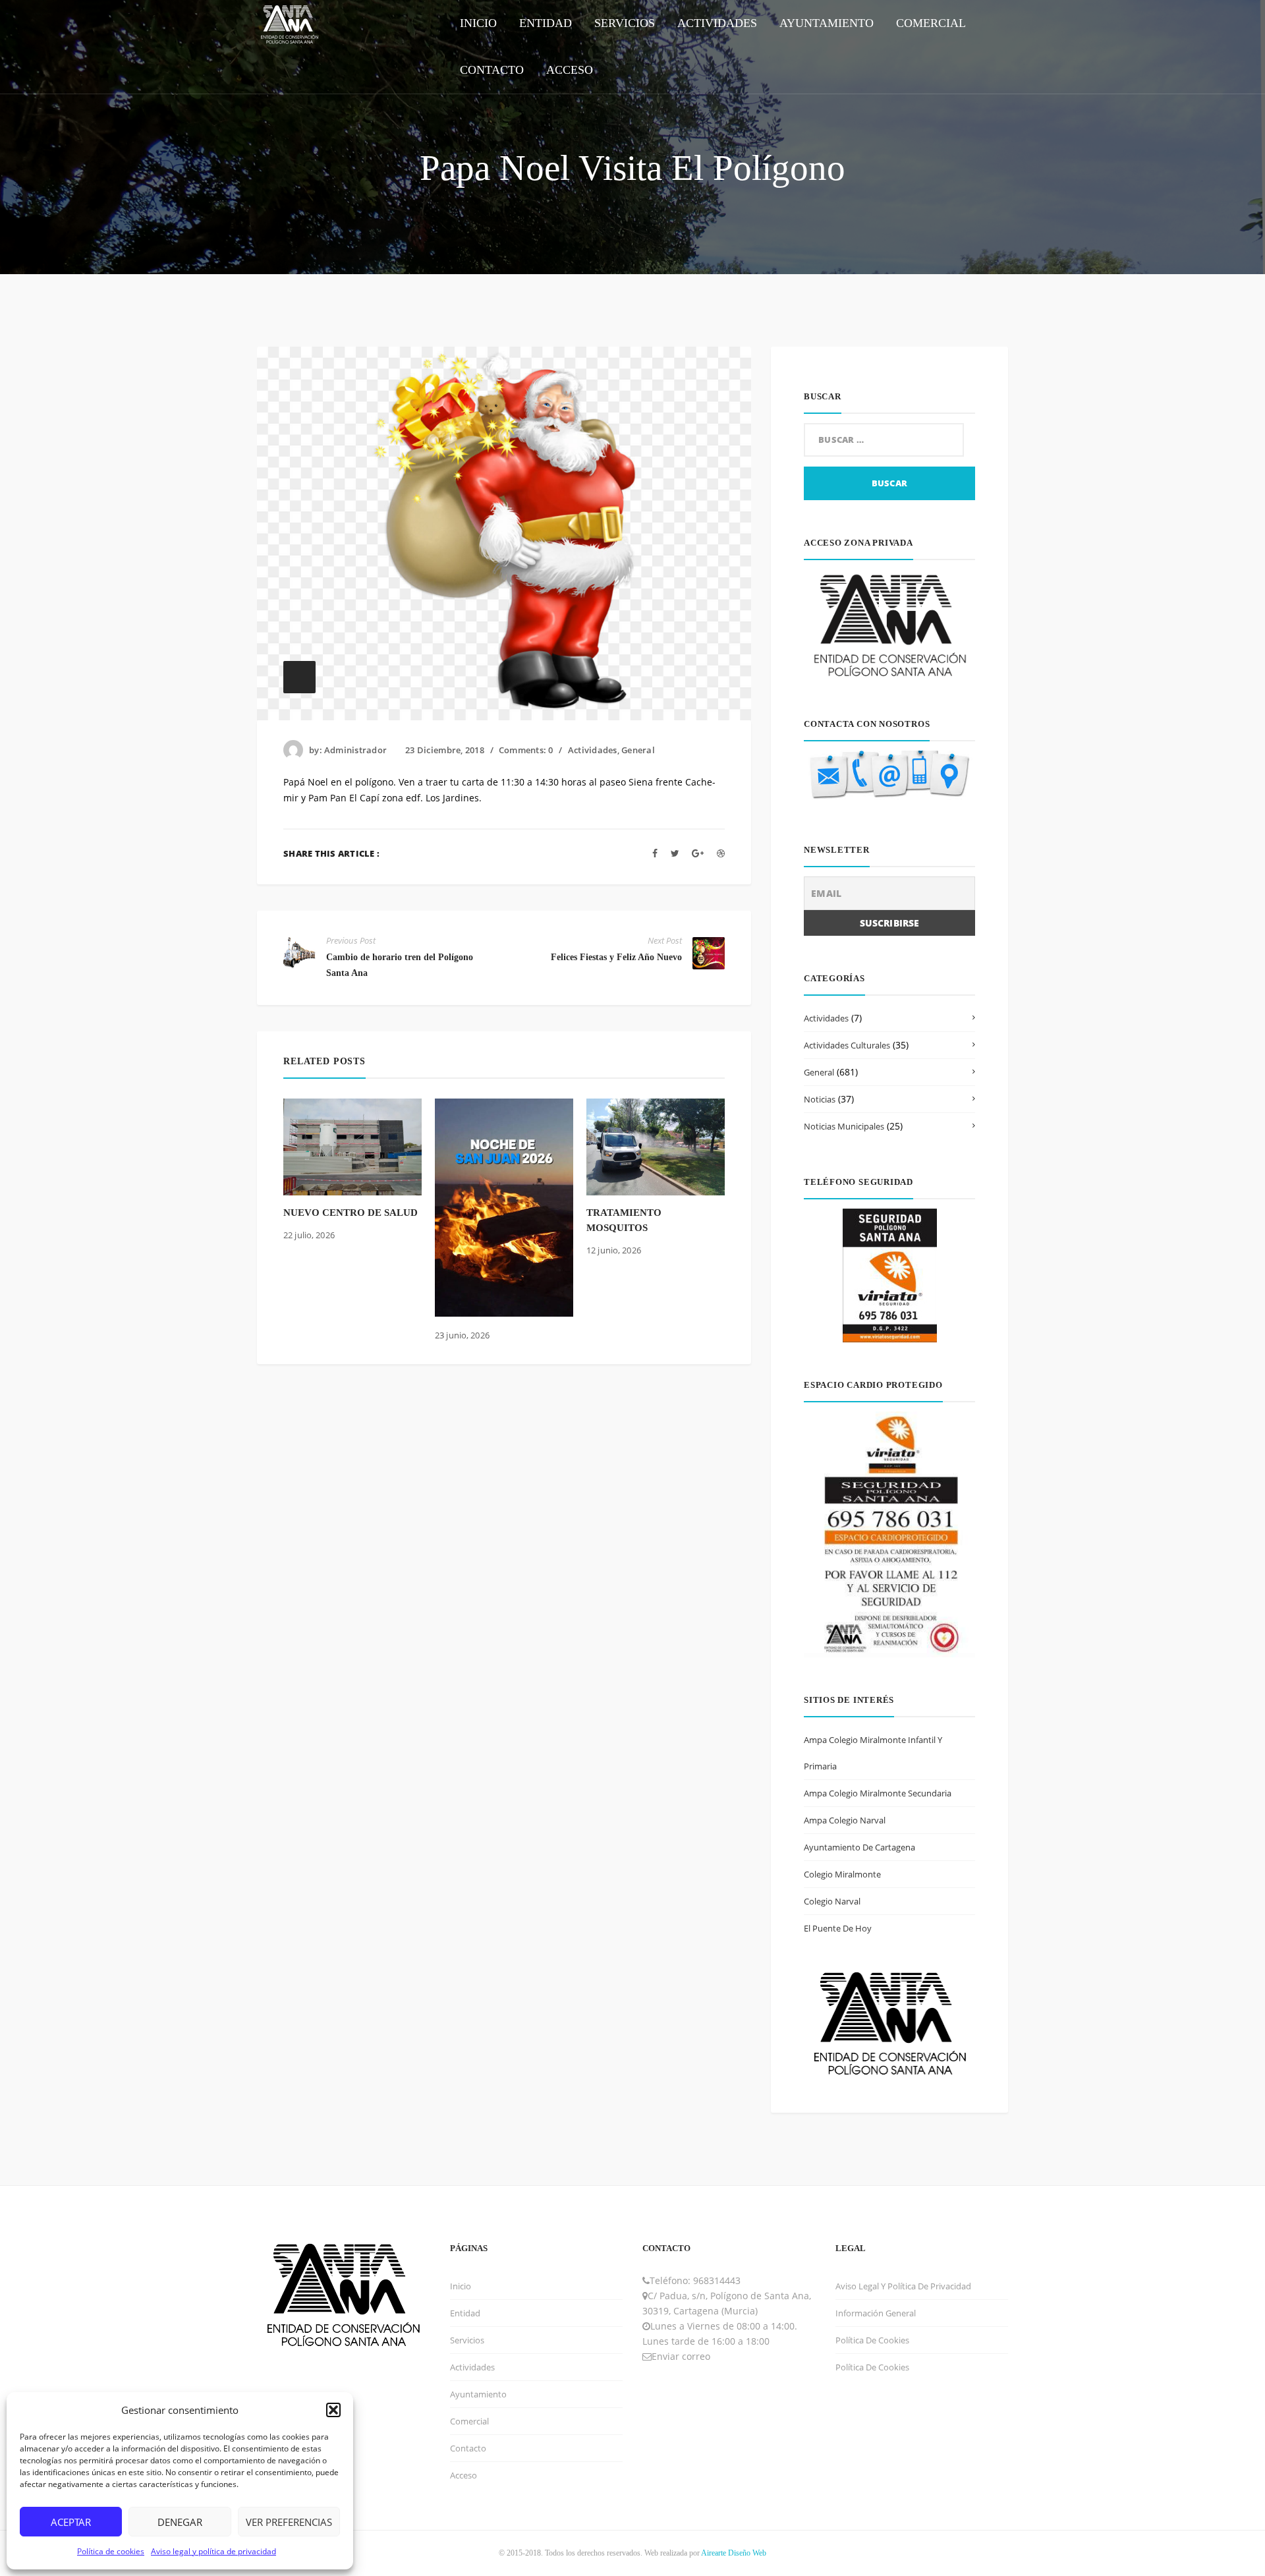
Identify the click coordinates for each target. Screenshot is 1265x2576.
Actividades (593, 750)
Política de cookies (111, 2551)
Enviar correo (681, 2356)
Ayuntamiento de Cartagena (859, 1847)
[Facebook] (655, 853)
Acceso (464, 2475)
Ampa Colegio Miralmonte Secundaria (878, 1793)
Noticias (820, 1099)
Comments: (526, 750)
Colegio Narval (832, 1901)
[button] (333, 2410)
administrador (355, 750)
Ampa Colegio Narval (845, 1820)
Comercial (469, 2421)
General (638, 750)
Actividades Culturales (847, 1045)
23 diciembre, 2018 (445, 750)
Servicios (467, 2340)
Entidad (465, 2313)
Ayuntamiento (478, 2394)
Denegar (180, 2522)
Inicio (461, 2286)
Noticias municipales (844, 1126)
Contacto (468, 2448)
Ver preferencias (289, 2522)
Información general (876, 2313)
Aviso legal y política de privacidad (213, 2551)
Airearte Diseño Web (734, 2553)
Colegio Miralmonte (842, 1874)
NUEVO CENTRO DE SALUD (351, 1213)
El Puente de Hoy (838, 1928)
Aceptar (71, 2522)
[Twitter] (675, 853)
